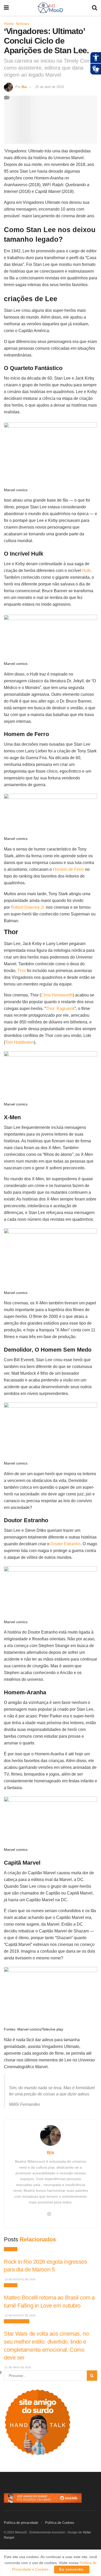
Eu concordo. (72, 2569)
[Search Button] (95, 8)
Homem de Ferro (68, 869)
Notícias (22, 24)
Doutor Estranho (66, 1544)
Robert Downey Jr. (28, 907)
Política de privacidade (21, 2523)
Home (9, 24)
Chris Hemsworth (57, 995)
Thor (22, 971)
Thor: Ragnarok (60, 1009)
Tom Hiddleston (20, 1042)
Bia (24, 87)
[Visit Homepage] (50, 8)
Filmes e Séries (17, 2321)
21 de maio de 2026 (17, 2367)
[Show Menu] (6, 8)
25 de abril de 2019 (49, 87)
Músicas (11, 2249)
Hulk (86, 571)
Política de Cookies (60, 2523)
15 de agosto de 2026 (20, 2279)
